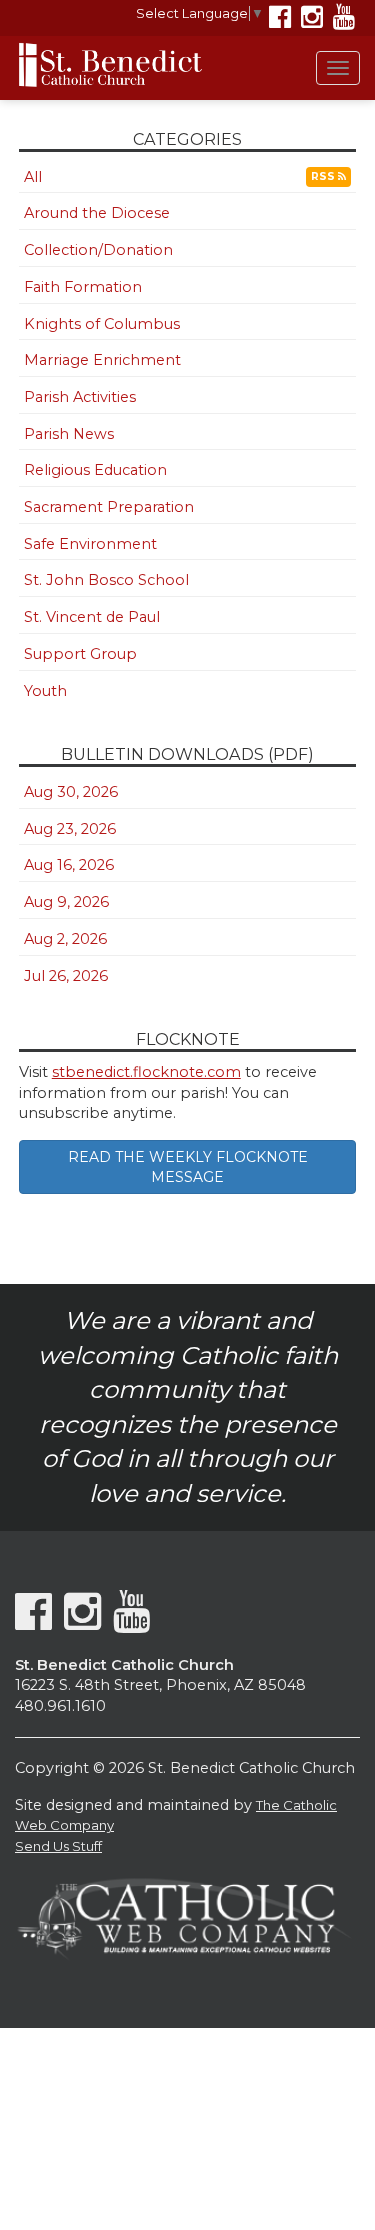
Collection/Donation (98, 250)
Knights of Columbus (102, 324)
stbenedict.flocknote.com (146, 1072)
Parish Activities (80, 397)
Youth (45, 691)
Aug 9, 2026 (66, 902)
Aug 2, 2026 (65, 939)
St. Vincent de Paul (92, 617)
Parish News (69, 434)
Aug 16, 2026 (69, 865)
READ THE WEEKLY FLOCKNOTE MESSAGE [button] (188, 1167)
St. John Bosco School (106, 580)
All (33, 177)
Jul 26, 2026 (66, 976)
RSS (324, 176)
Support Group (80, 654)
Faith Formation (83, 287)
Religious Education (95, 470)
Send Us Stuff (58, 1846)
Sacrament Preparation (109, 507)
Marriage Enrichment (102, 360)
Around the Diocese (97, 213)
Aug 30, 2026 (71, 792)
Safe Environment (90, 544)
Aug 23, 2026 (70, 829)
